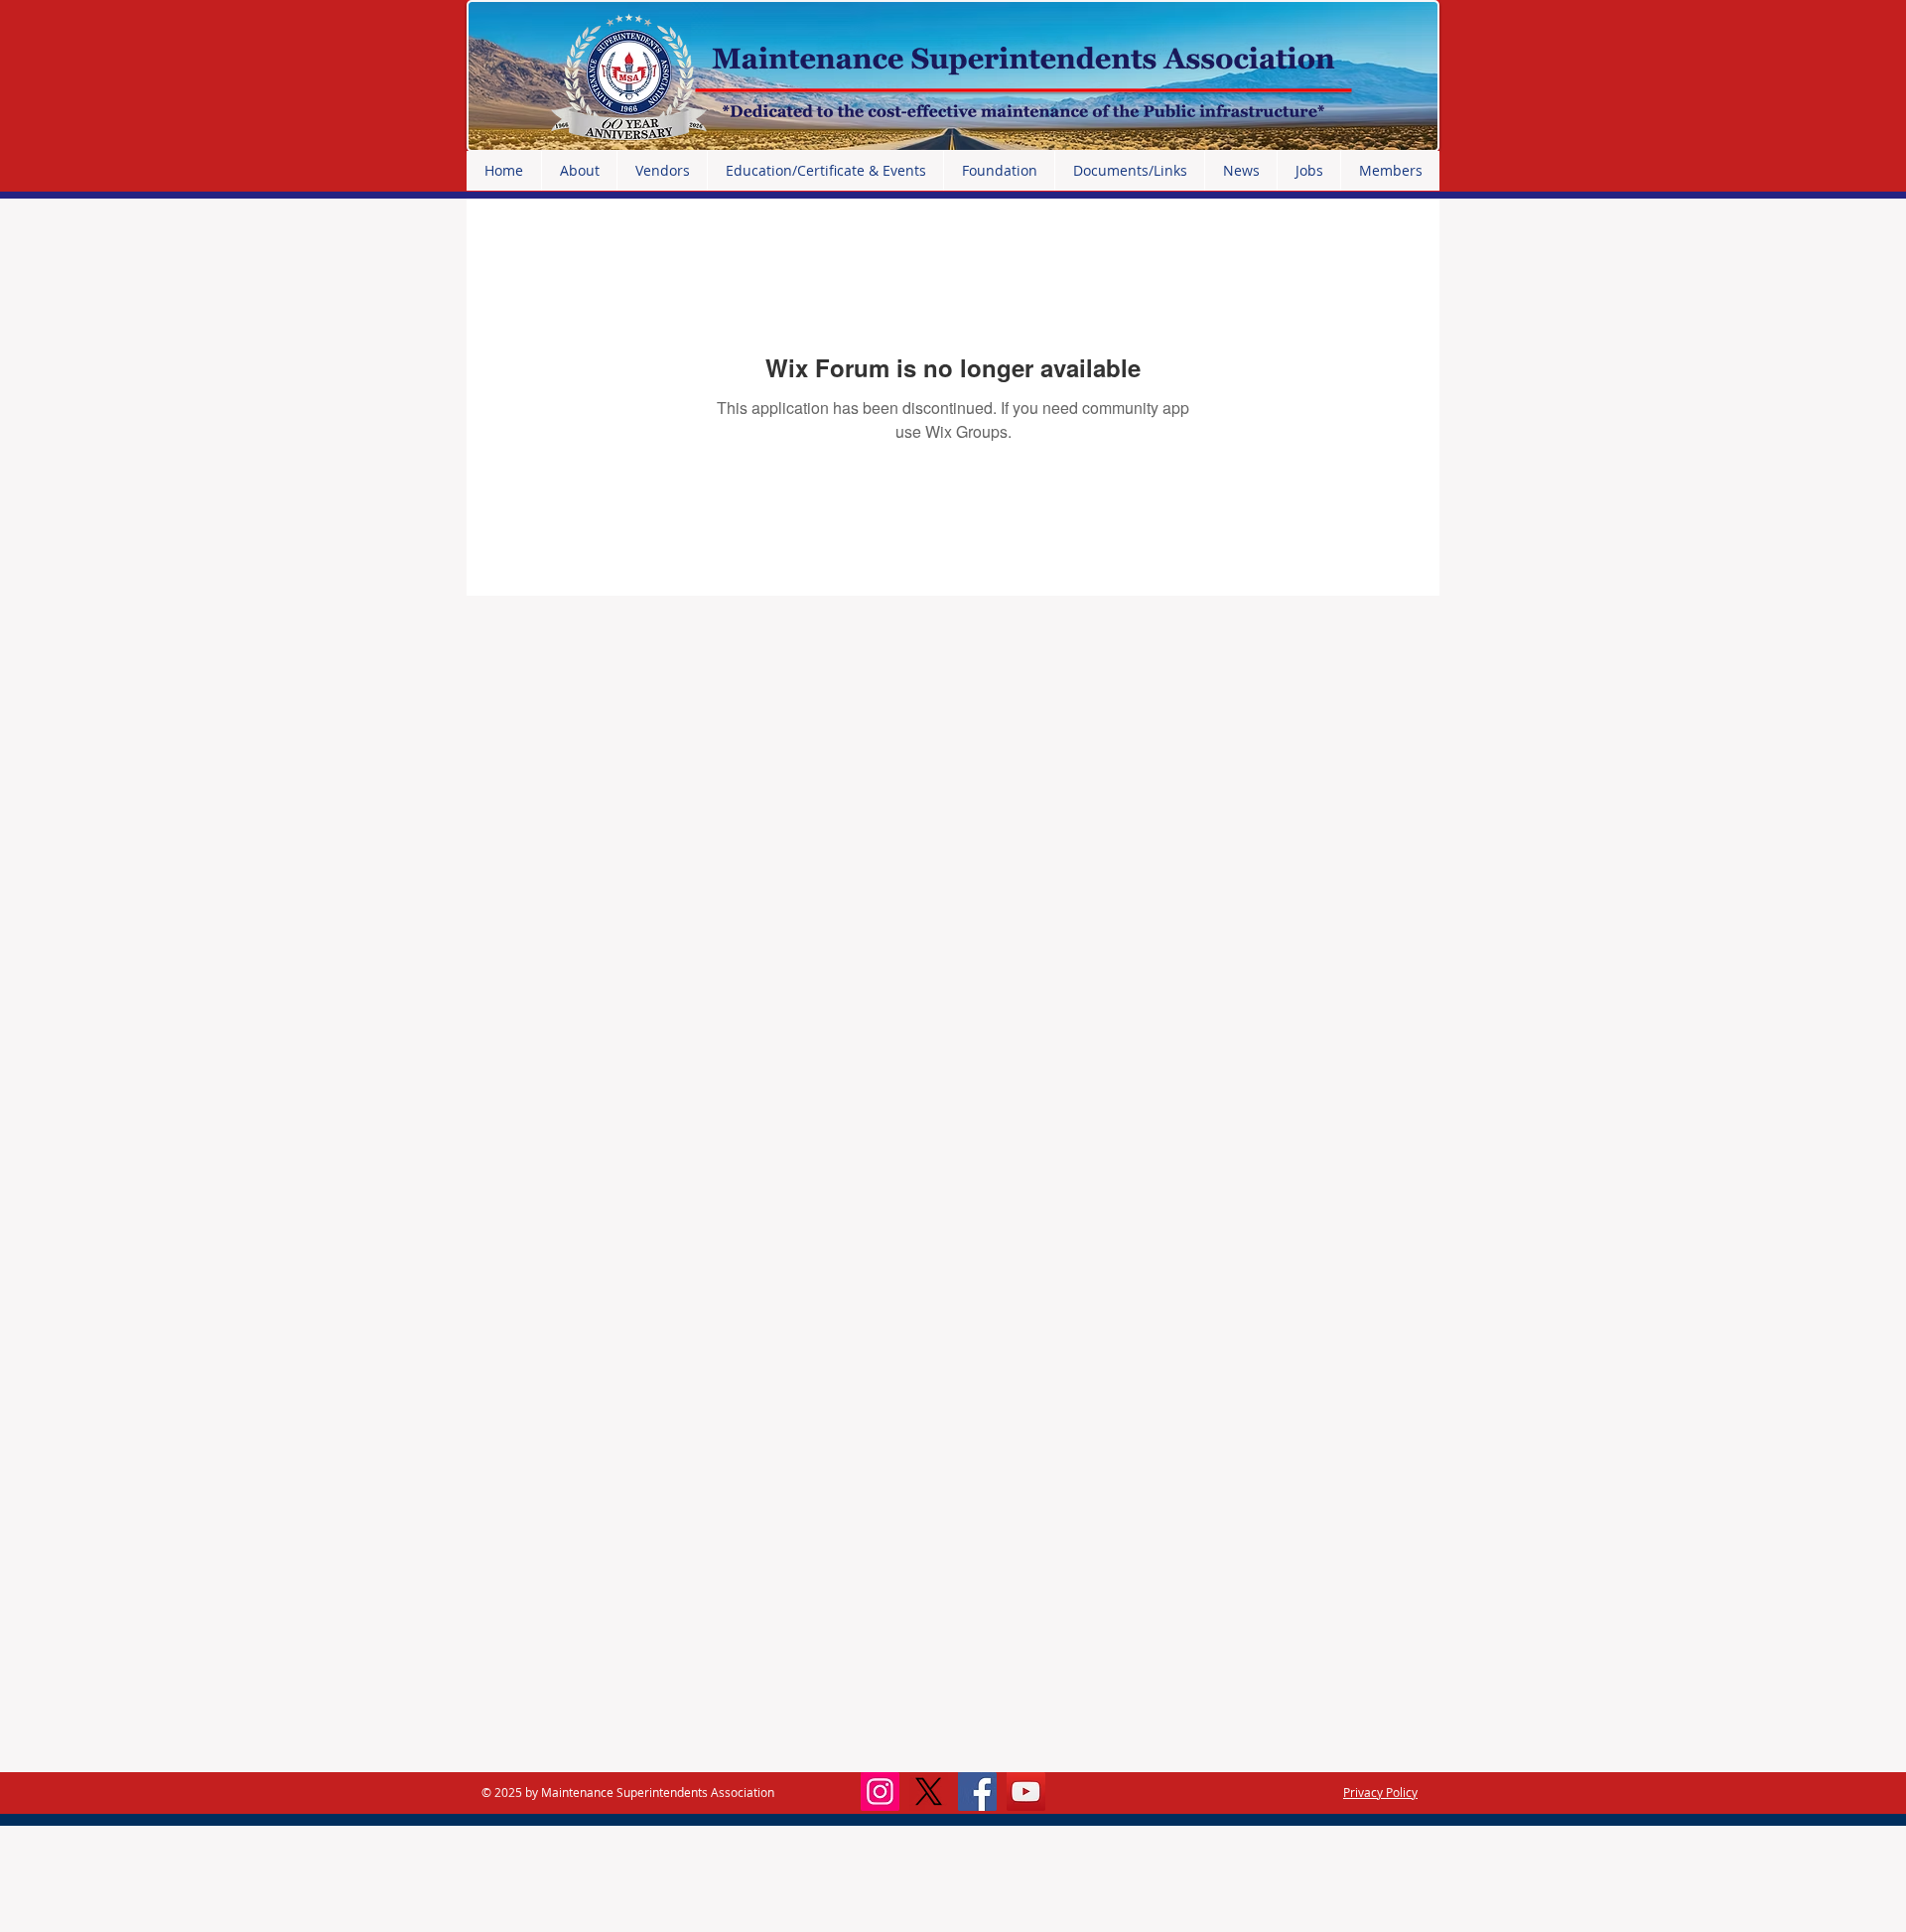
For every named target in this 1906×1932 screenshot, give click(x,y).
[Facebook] (977, 1792)
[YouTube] (1026, 1792)
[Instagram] (880, 1792)
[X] (929, 1792)
